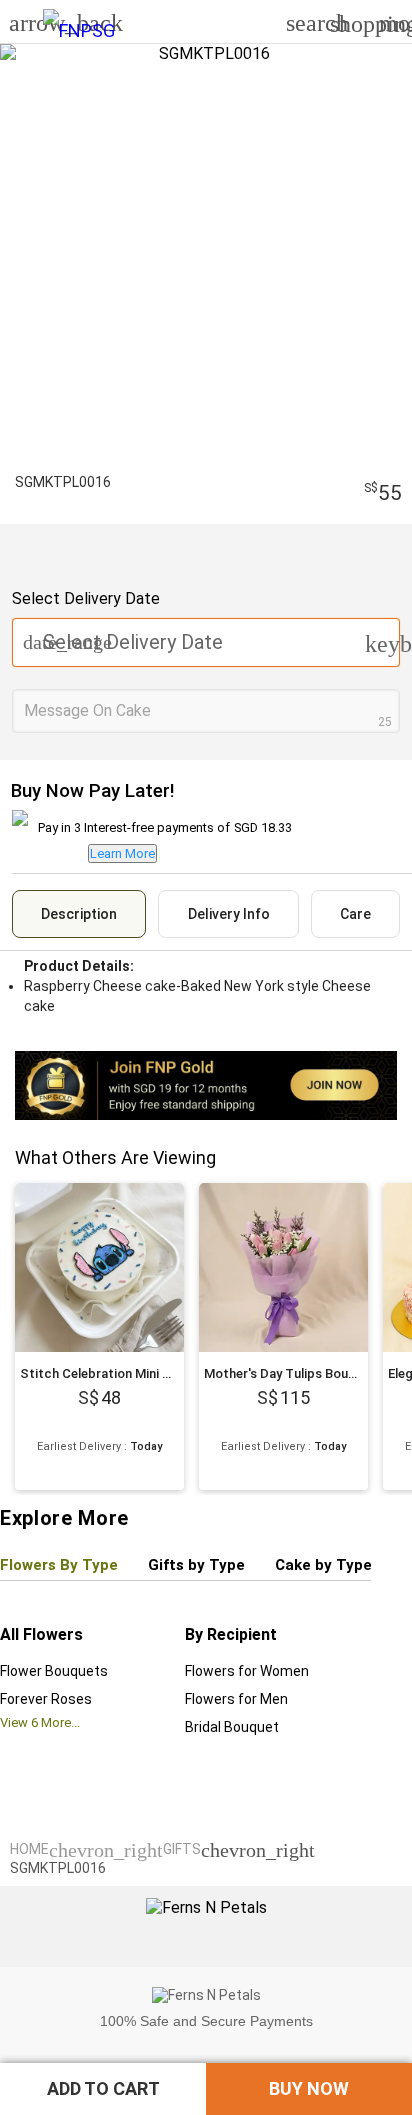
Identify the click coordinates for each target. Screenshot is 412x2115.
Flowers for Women (247, 1671)
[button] (103, 2089)
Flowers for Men (236, 1699)
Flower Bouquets (54, 1671)
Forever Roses (46, 1699)
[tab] (79, 914)
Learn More (122, 853)
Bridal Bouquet (232, 1727)
